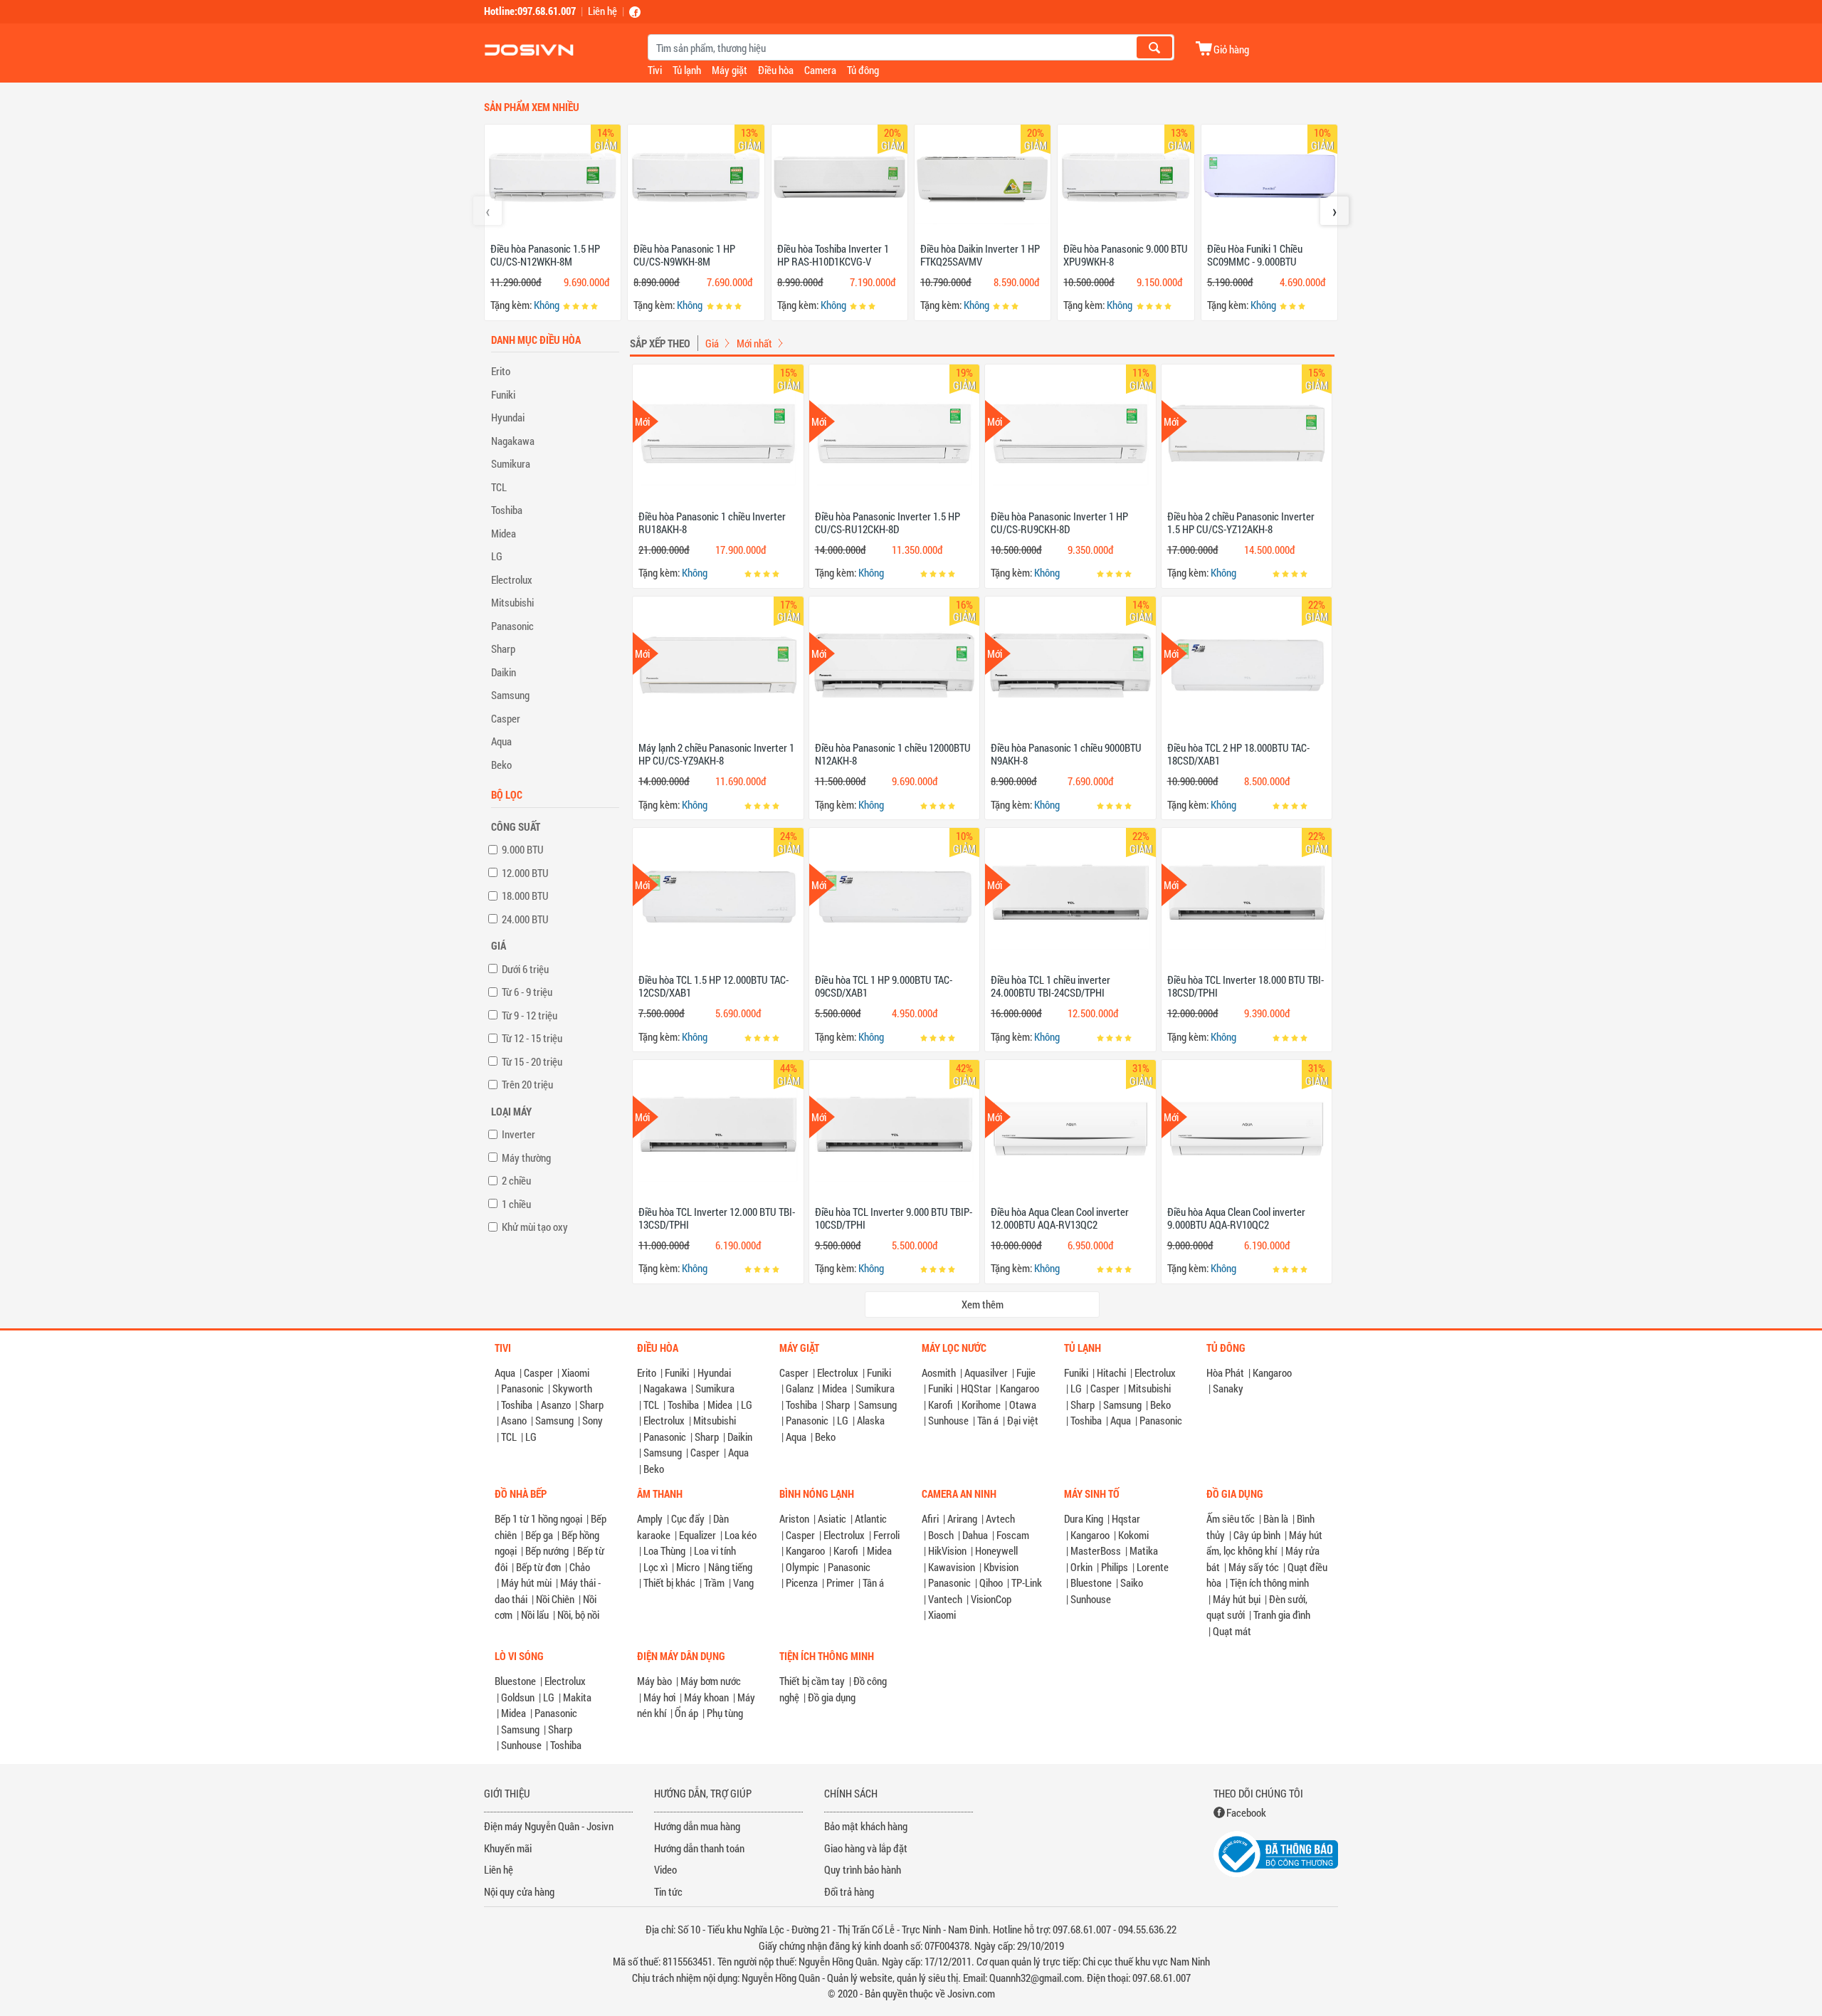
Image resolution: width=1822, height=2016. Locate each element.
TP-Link (1027, 1582)
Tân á (988, 1420)
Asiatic (832, 1518)
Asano (514, 1420)
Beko (501, 765)
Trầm (714, 1582)
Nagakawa (513, 441)
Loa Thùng (664, 1550)
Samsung (510, 695)
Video (665, 1869)
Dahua (975, 1535)
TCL (499, 487)
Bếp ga (539, 1535)
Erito (501, 371)
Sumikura (511, 463)
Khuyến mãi (508, 1848)
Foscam (1013, 1535)
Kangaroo (1020, 1388)
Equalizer (697, 1535)
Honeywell (996, 1550)
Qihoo (991, 1582)
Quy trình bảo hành (863, 1869)
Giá (712, 343)
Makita (577, 1697)
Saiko (1132, 1582)
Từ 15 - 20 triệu (532, 1061)
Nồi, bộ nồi (578, 1615)
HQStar (976, 1388)
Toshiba (507, 510)
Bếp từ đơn (538, 1567)
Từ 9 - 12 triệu (530, 1015)
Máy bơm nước (711, 1681)
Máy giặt (730, 70)
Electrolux (512, 579)
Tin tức (668, 1891)
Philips (1115, 1567)
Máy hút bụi (1237, 1599)
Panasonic (512, 626)
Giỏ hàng (1231, 49)
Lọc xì (655, 1567)
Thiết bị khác (669, 1582)
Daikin (504, 672)
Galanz (800, 1388)
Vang (743, 1582)
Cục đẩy (688, 1518)
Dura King (1084, 1518)
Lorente (1153, 1567)
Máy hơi (659, 1697)
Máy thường (526, 1157)
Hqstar (1126, 1518)
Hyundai (508, 417)
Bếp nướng (547, 1550)
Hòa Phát (1225, 1372)
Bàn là (1276, 1518)
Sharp (503, 649)
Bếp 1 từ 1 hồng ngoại (538, 1518)
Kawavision (952, 1567)
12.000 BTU (525, 873)
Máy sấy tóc (1254, 1567)
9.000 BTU (523, 849)
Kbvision (1001, 1567)
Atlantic (871, 1518)
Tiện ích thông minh (1269, 1582)
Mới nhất (754, 343)
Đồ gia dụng (832, 1697)
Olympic (802, 1567)
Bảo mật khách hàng (866, 1826)
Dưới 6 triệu (525, 969)
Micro (688, 1567)
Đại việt (1023, 1420)
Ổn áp (686, 1713)
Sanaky (1228, 1388)
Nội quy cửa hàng (519, 1891)
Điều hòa (776, 70)
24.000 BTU (525, 919)
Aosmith (939, 1372)
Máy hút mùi (526, 1582)
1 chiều (516, 1204)
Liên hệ (602, 11)
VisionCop (991, 1599)
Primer (840, 1582)
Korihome (981, 1405)
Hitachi (1111, 1372)
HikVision (947, 1550)
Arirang (962, 1518)
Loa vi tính (715, 1550)
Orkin (1081, 1567)
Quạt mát (1232, 1631)
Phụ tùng (725, 1713)
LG (497, 556)
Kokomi (1133, 1535)
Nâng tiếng (730, 1567)
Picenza (802, 1582)
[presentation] (488, 211)
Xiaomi (575, 1372)
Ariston (794, 1518)
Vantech (945, 1599)
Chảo (580, 1567)
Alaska (871, 1420)
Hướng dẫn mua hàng (697, 1826)
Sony (593, 1420)
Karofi (941, 1405)
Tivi (655, 70)
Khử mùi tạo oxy (535, 1227)
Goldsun (518, 1697)
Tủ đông (863, 70)
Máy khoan (706, 1697)
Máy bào (654, 1681)
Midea (504, 533)
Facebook (1246, 1812)
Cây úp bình (1257, 1535)
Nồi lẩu (535, 1615)
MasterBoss (1096, 1550)
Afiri (930, 1518)
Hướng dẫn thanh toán (699, 1848)
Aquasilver (986, 1372)
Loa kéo (741, 1535)
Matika (1144, 1550)
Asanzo (556, 1405)
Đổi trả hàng (849, 1891)
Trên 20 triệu (527, 1084)
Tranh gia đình (1282, 1615)
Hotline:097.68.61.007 (530, 11)
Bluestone (1091, 1582)
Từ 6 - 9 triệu (527, 992)
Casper (506, 718)
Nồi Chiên (555, 1599)
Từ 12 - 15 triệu (532, 1038)
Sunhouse (948, 1420)
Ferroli (886, 1535)
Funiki (503, 394)
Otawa (1023, 1405)
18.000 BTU (525, 896)
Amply (650, 1518)
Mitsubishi (512, 602)
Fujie (1026, 1372)
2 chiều (516, 1180)
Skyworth (572, 1388)
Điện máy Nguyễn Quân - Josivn (549, 1826)
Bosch (941, 1535)
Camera (820, 70)
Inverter (518, 1134)
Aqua (501, 741)
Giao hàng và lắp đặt (866, 1848)
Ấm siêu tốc (1231, 1518)
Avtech (1000, 1518)
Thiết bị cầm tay (812, 1681)
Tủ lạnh (687, 70)
